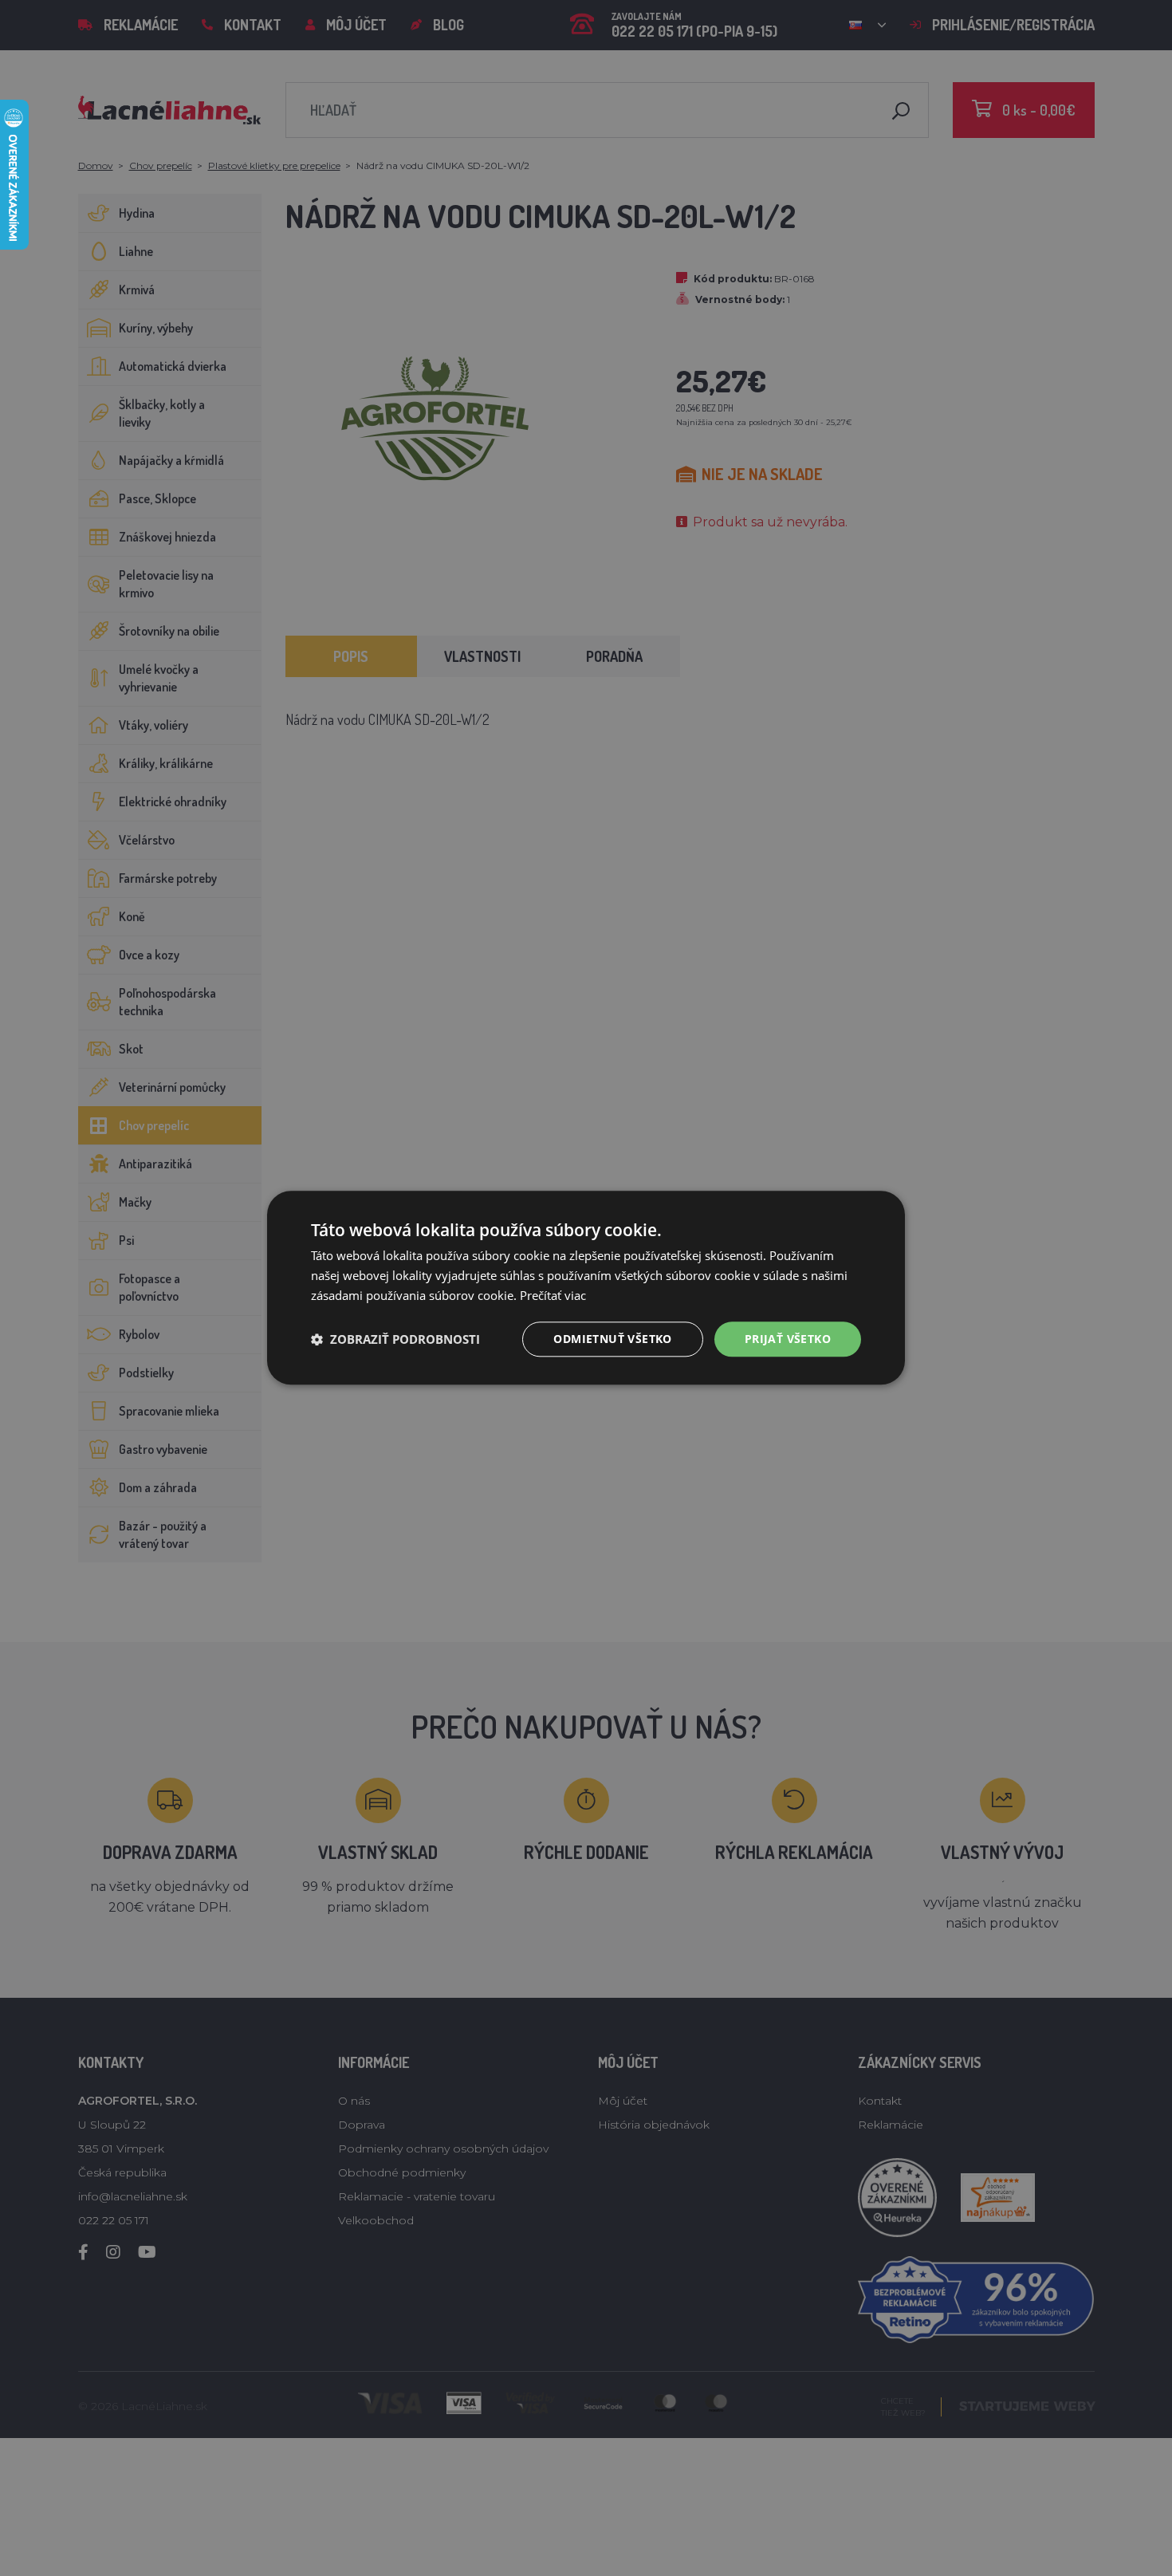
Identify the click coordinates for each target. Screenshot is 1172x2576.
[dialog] (586, 1288)
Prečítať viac (553, 1295)
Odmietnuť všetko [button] (612, 1339)
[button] (395, 1339)
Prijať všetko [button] (788, 1339)
